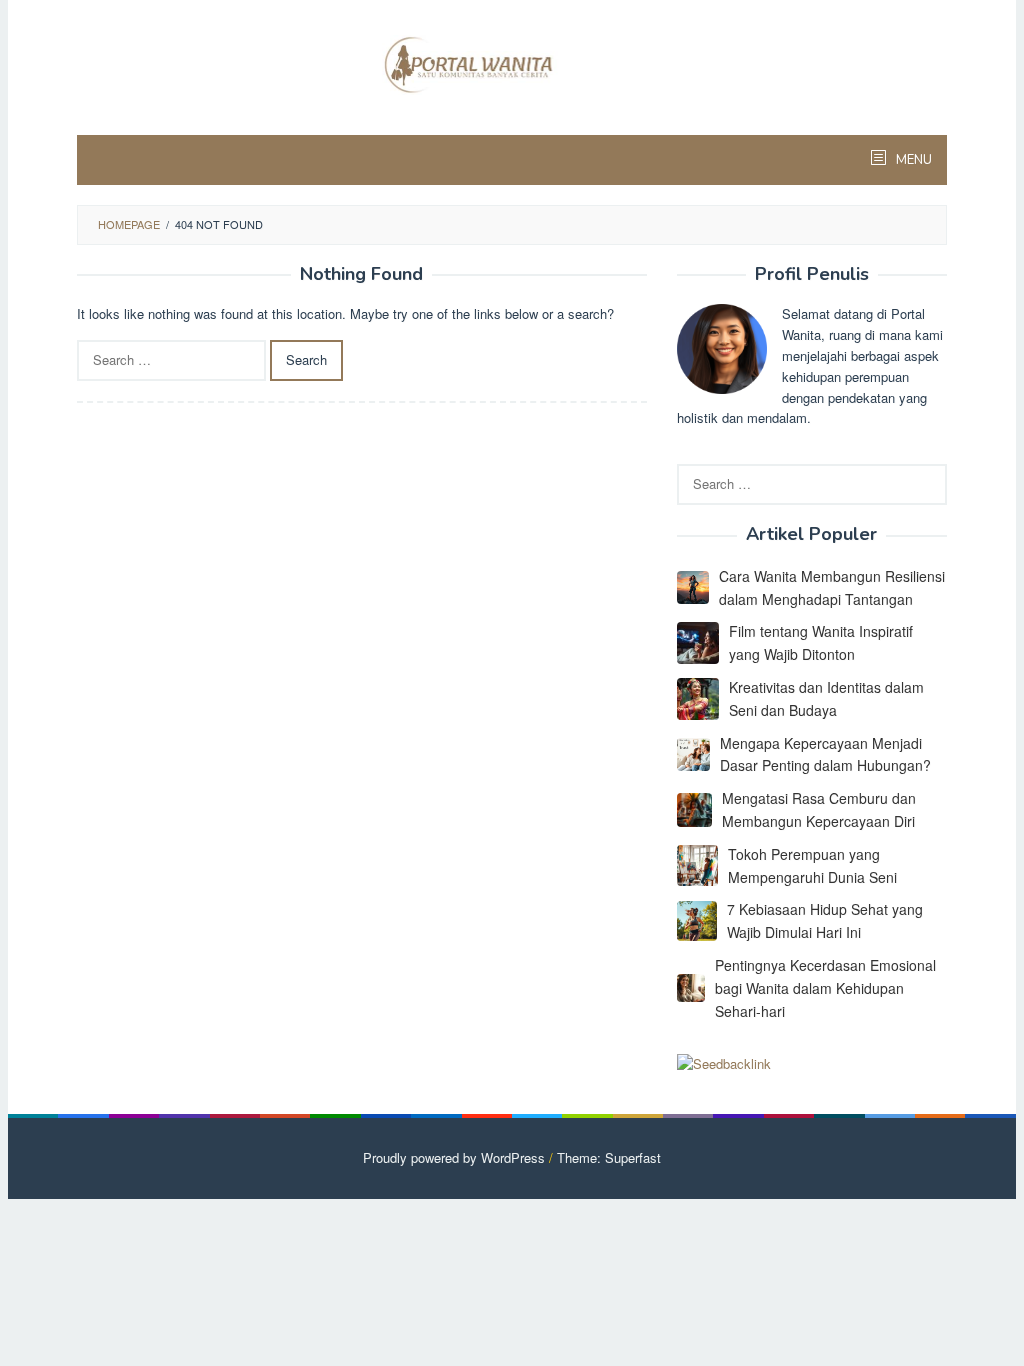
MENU (912, 160)
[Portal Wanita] (512, 62)
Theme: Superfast (609, 1157)
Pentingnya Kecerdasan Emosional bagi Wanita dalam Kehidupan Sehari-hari (825, 988)
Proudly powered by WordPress (454, 1157)
